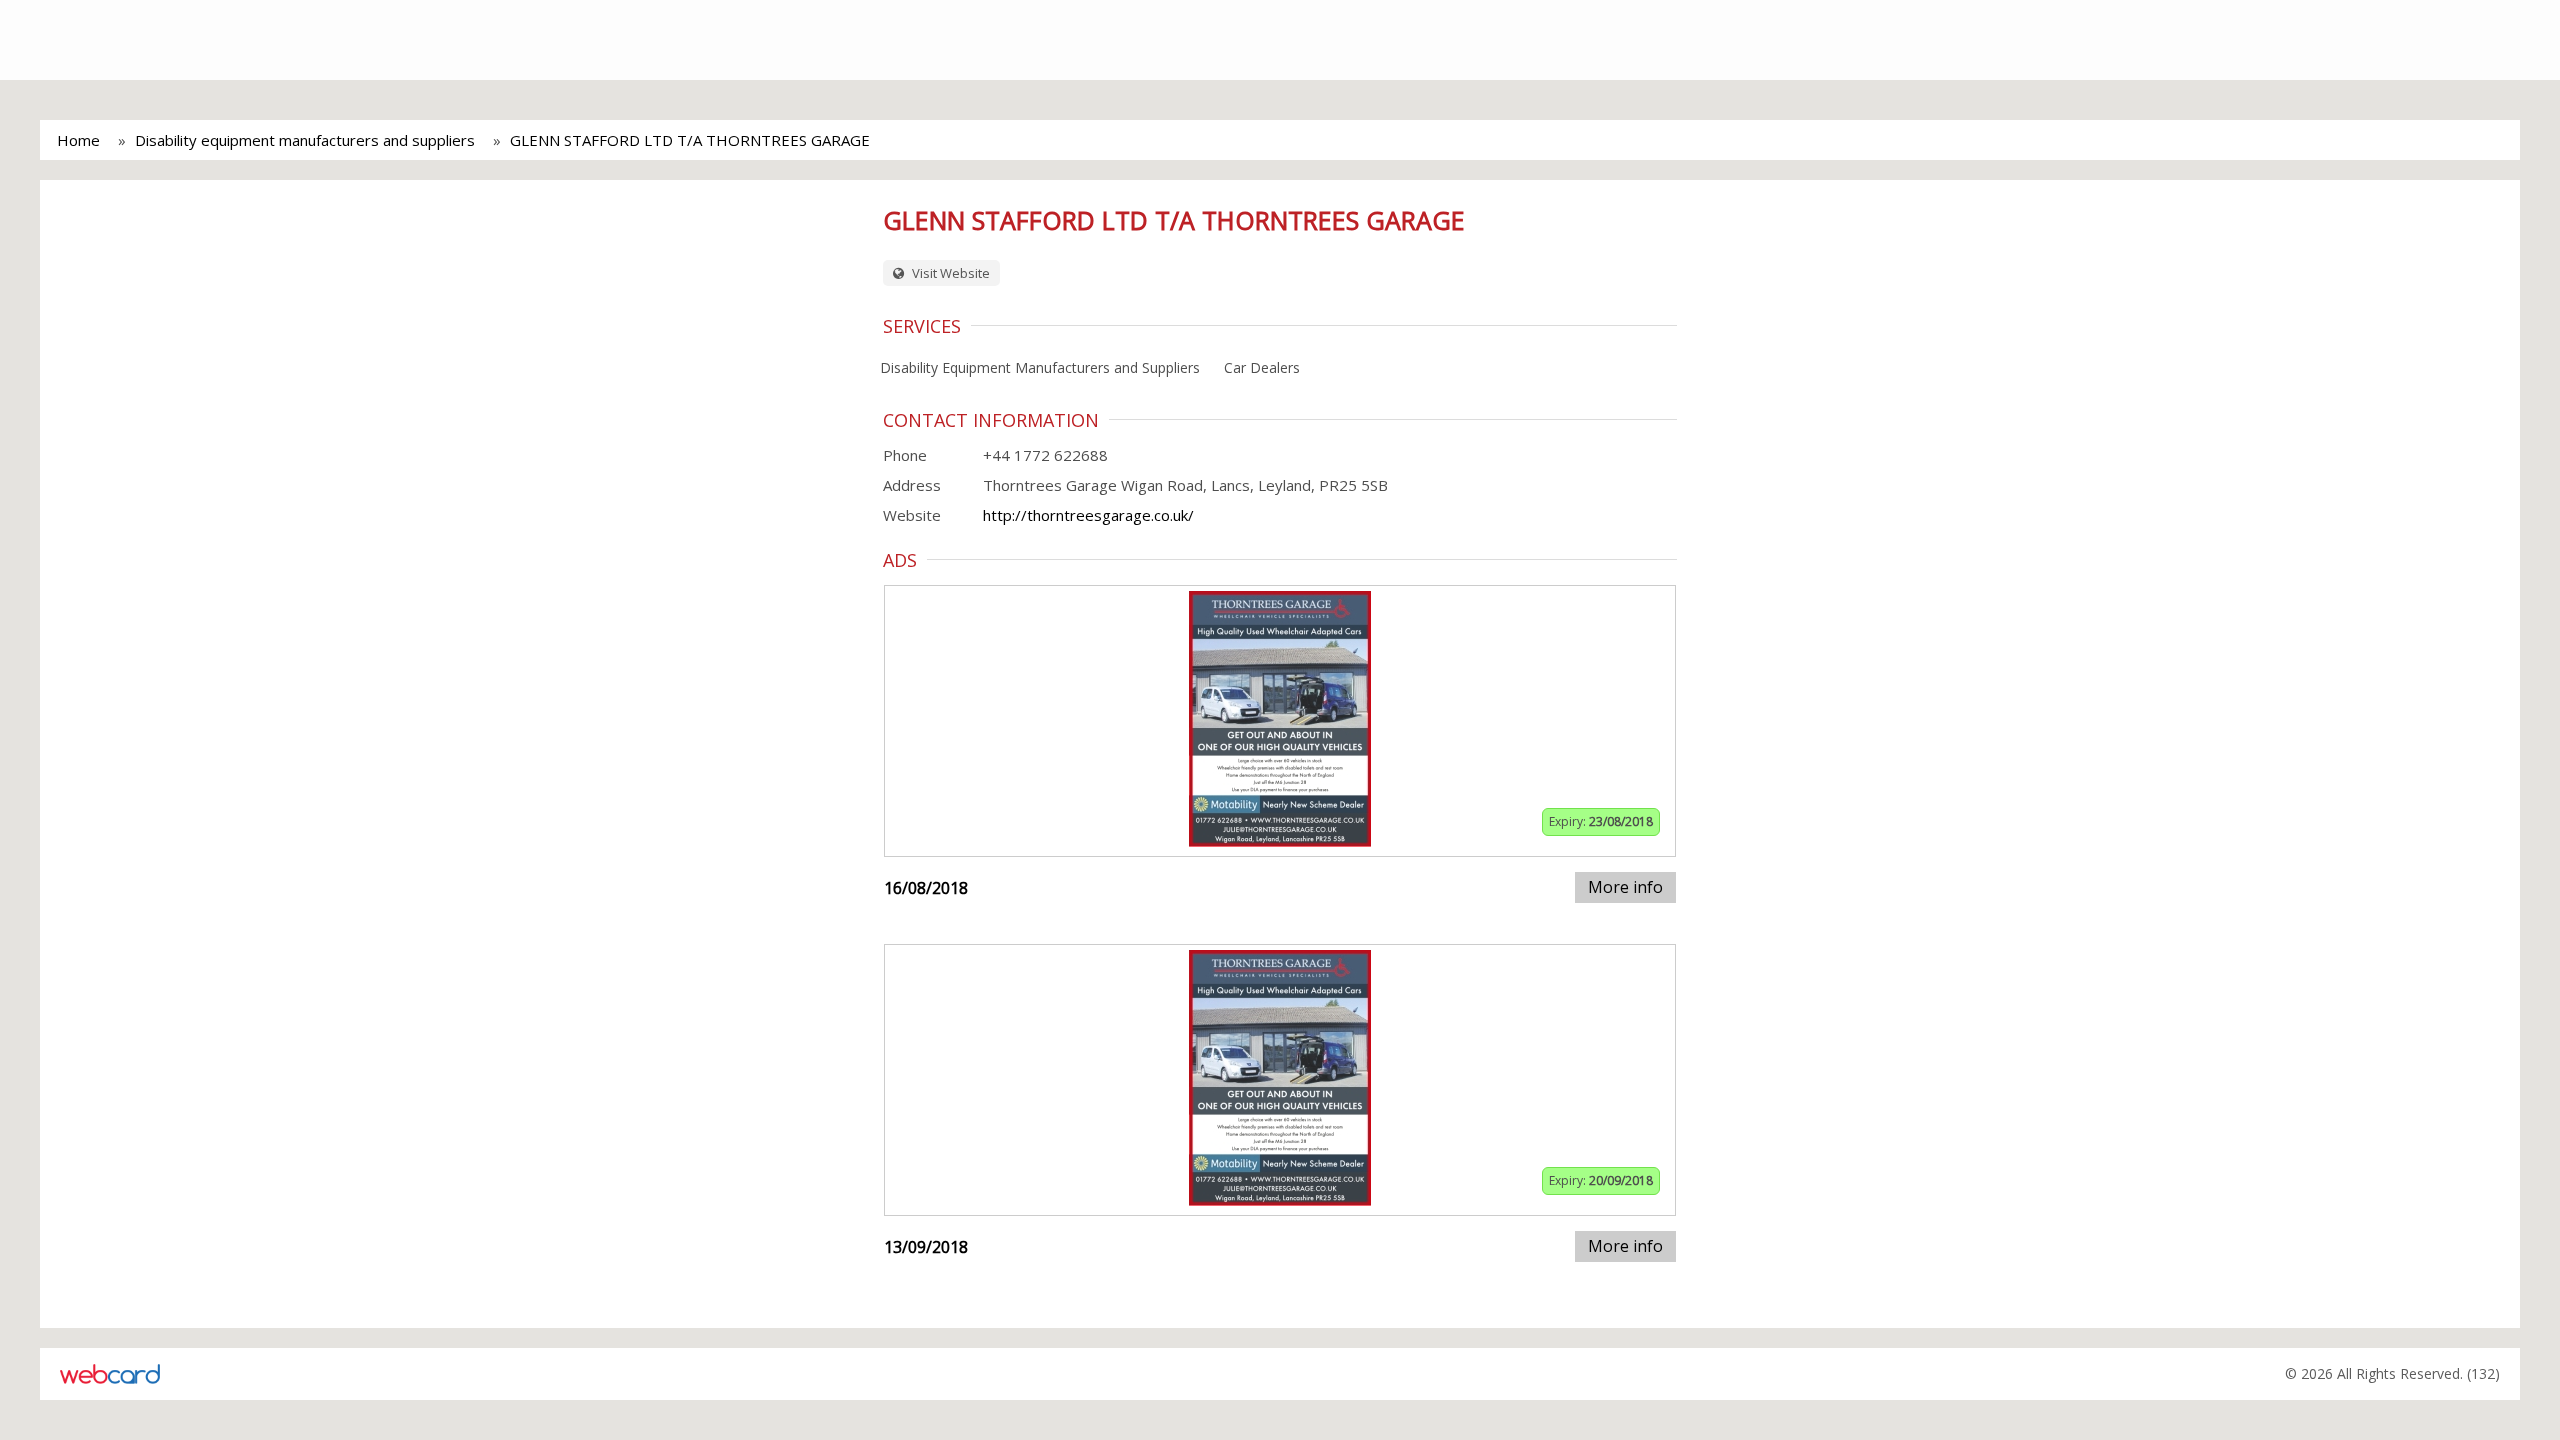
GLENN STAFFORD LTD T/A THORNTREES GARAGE (690, 140)
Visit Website (949, 273)
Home (78, 140)
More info (1625, 887)
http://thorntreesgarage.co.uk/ (1088, 515)
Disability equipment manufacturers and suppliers (305, 140)
